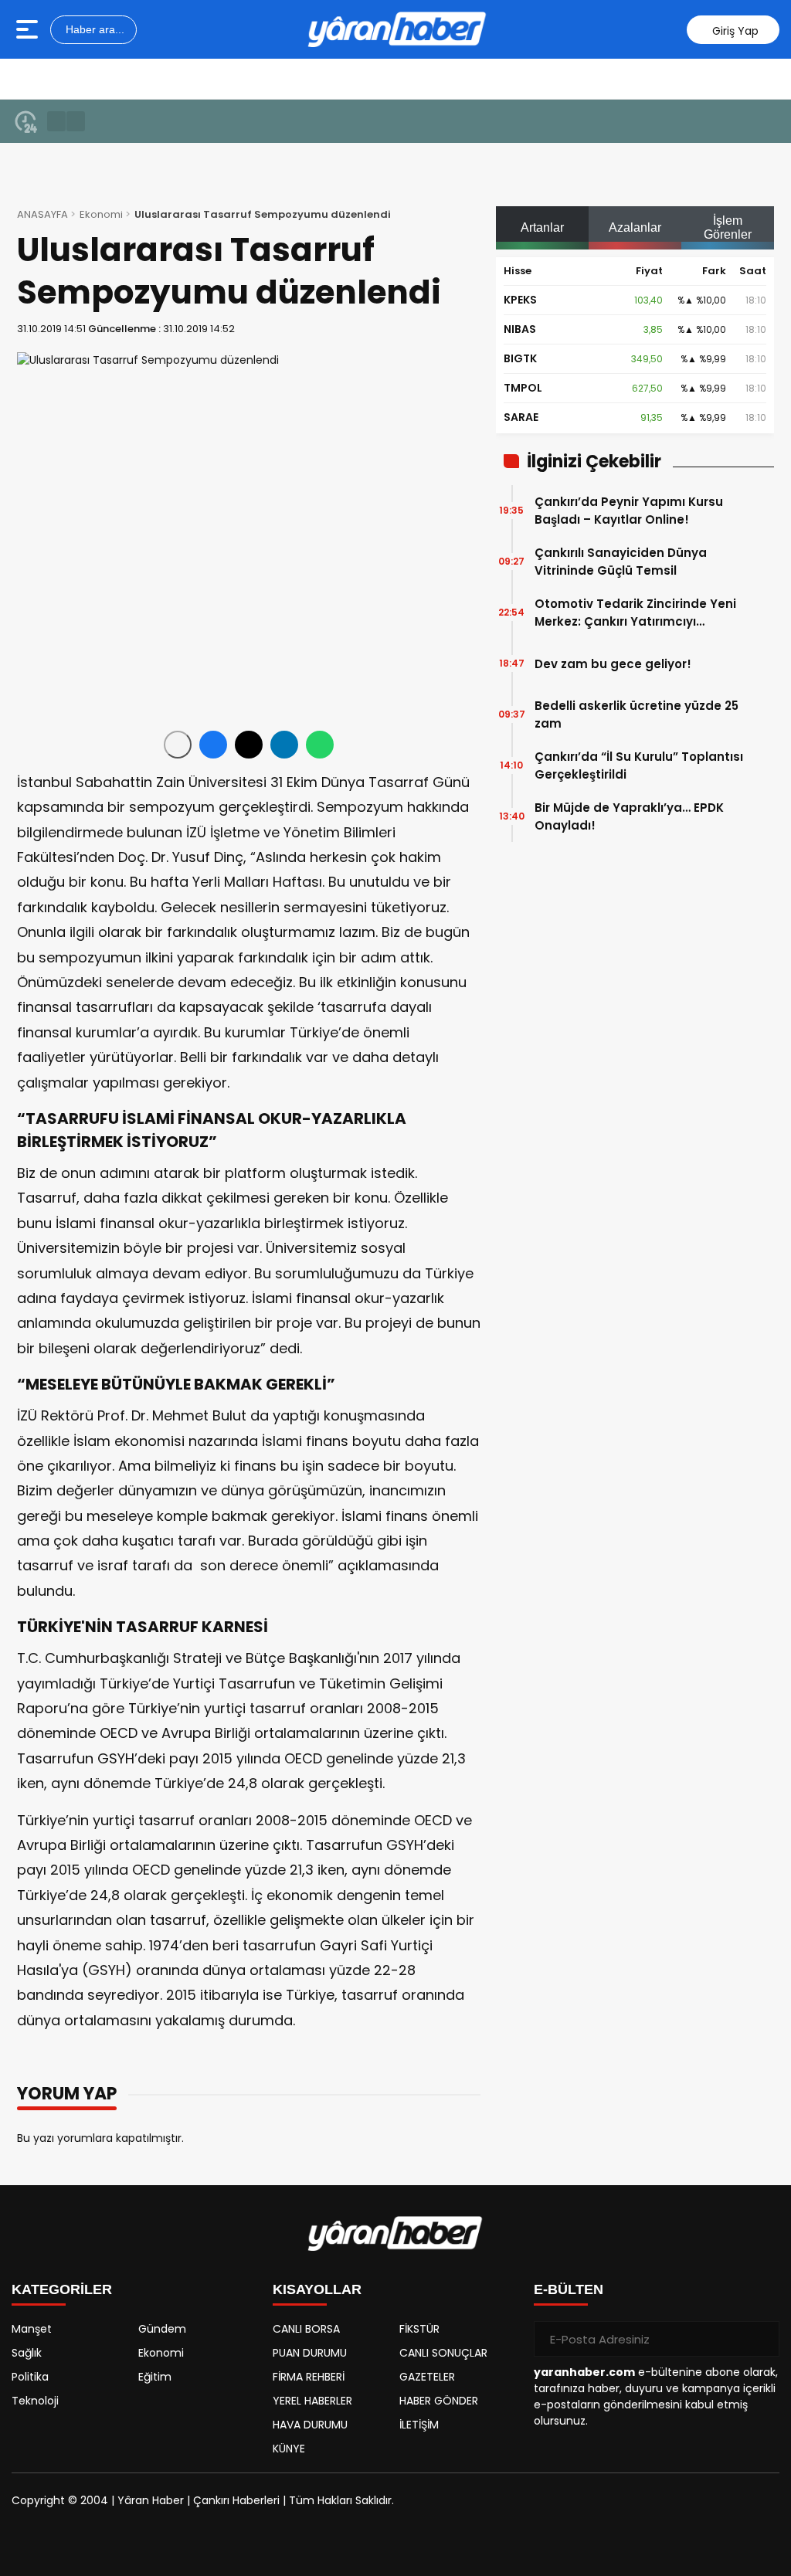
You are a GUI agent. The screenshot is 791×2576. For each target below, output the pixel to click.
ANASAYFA (42, 214)
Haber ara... (93, 29)
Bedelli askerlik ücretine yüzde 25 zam (637, 714)
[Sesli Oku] (178, 745)
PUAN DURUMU (310, 2353)
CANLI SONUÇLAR (443, 2353)
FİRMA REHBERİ (309, 2377)
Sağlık (27, 2353)
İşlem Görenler (728, 227)
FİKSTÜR (419, 2329)
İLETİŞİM (419, 2425)
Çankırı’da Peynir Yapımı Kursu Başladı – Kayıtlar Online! (629, 511)
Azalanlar (635, 227)
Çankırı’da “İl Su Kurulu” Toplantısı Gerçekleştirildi (639, 765)
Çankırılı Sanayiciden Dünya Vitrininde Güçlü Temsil (621, 562)
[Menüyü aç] (29, 29)
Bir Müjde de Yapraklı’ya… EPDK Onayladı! (629, 816)
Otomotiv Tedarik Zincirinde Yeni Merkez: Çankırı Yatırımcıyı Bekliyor (635, 613)
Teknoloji (35, 2401)
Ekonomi (101, 214)
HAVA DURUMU (310, 2425)
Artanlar (542, 227)
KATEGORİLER (62, 2289)
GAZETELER (427, 2377)
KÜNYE (289, 2449)
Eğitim (155, 2377)
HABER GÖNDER (439, 2401)
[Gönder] (762, 2339)
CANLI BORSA (306, 2329)
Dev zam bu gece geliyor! (613, 664)
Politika (30, 2377)
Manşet (32, 2329)
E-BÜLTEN (569, 2289)
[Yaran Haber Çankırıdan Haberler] (397, 29)
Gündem (162, 2329)
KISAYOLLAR (317, 2289)
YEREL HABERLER (312, 2401)
